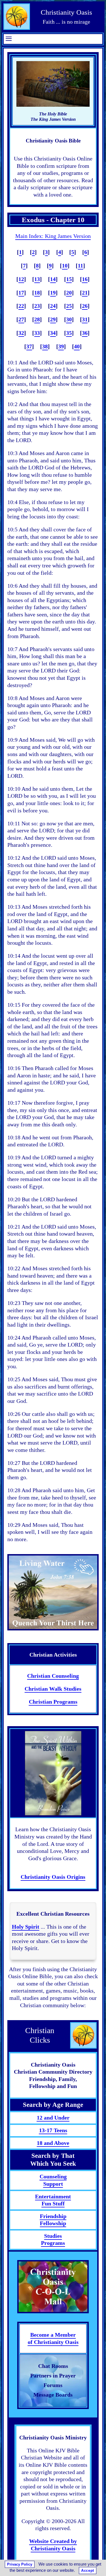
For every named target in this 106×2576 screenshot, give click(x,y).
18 (37, 293)
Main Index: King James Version (53, 236)
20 (69, 293)
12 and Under (53, 2118)
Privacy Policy (20, 2564)
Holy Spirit (26, 1927)
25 (69, 306)
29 (53, 319)
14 (53, 279)
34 (53, 333)
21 (85, 293)
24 (53, 306)
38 (45, 346)
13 (37, 279)
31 (85, 319)
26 (85, 306)
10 (65, 266)
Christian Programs (53, 1702)
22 (21, 306)
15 (69, 279)
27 (21, 319)
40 (77, 346)
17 (21, 293)
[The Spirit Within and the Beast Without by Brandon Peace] (53, 1773)
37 (29, 346)
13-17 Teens (53, 2130)
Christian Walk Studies (53, 1689)
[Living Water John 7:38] (53, 1592)
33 (37, 333)
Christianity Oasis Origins (53, 1877)
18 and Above (53, 2143)
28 (37, 319)
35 (69, 333)
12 (21, 279)
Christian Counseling (53, 1676)
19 (53, 293)
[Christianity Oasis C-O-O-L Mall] (53, 2287)
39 (61, 346)
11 (80, 266)
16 (85, 279)
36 (85, 333)
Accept (88, 2571)
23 (37, 306)
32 (21, 333)
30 (69, 319)
